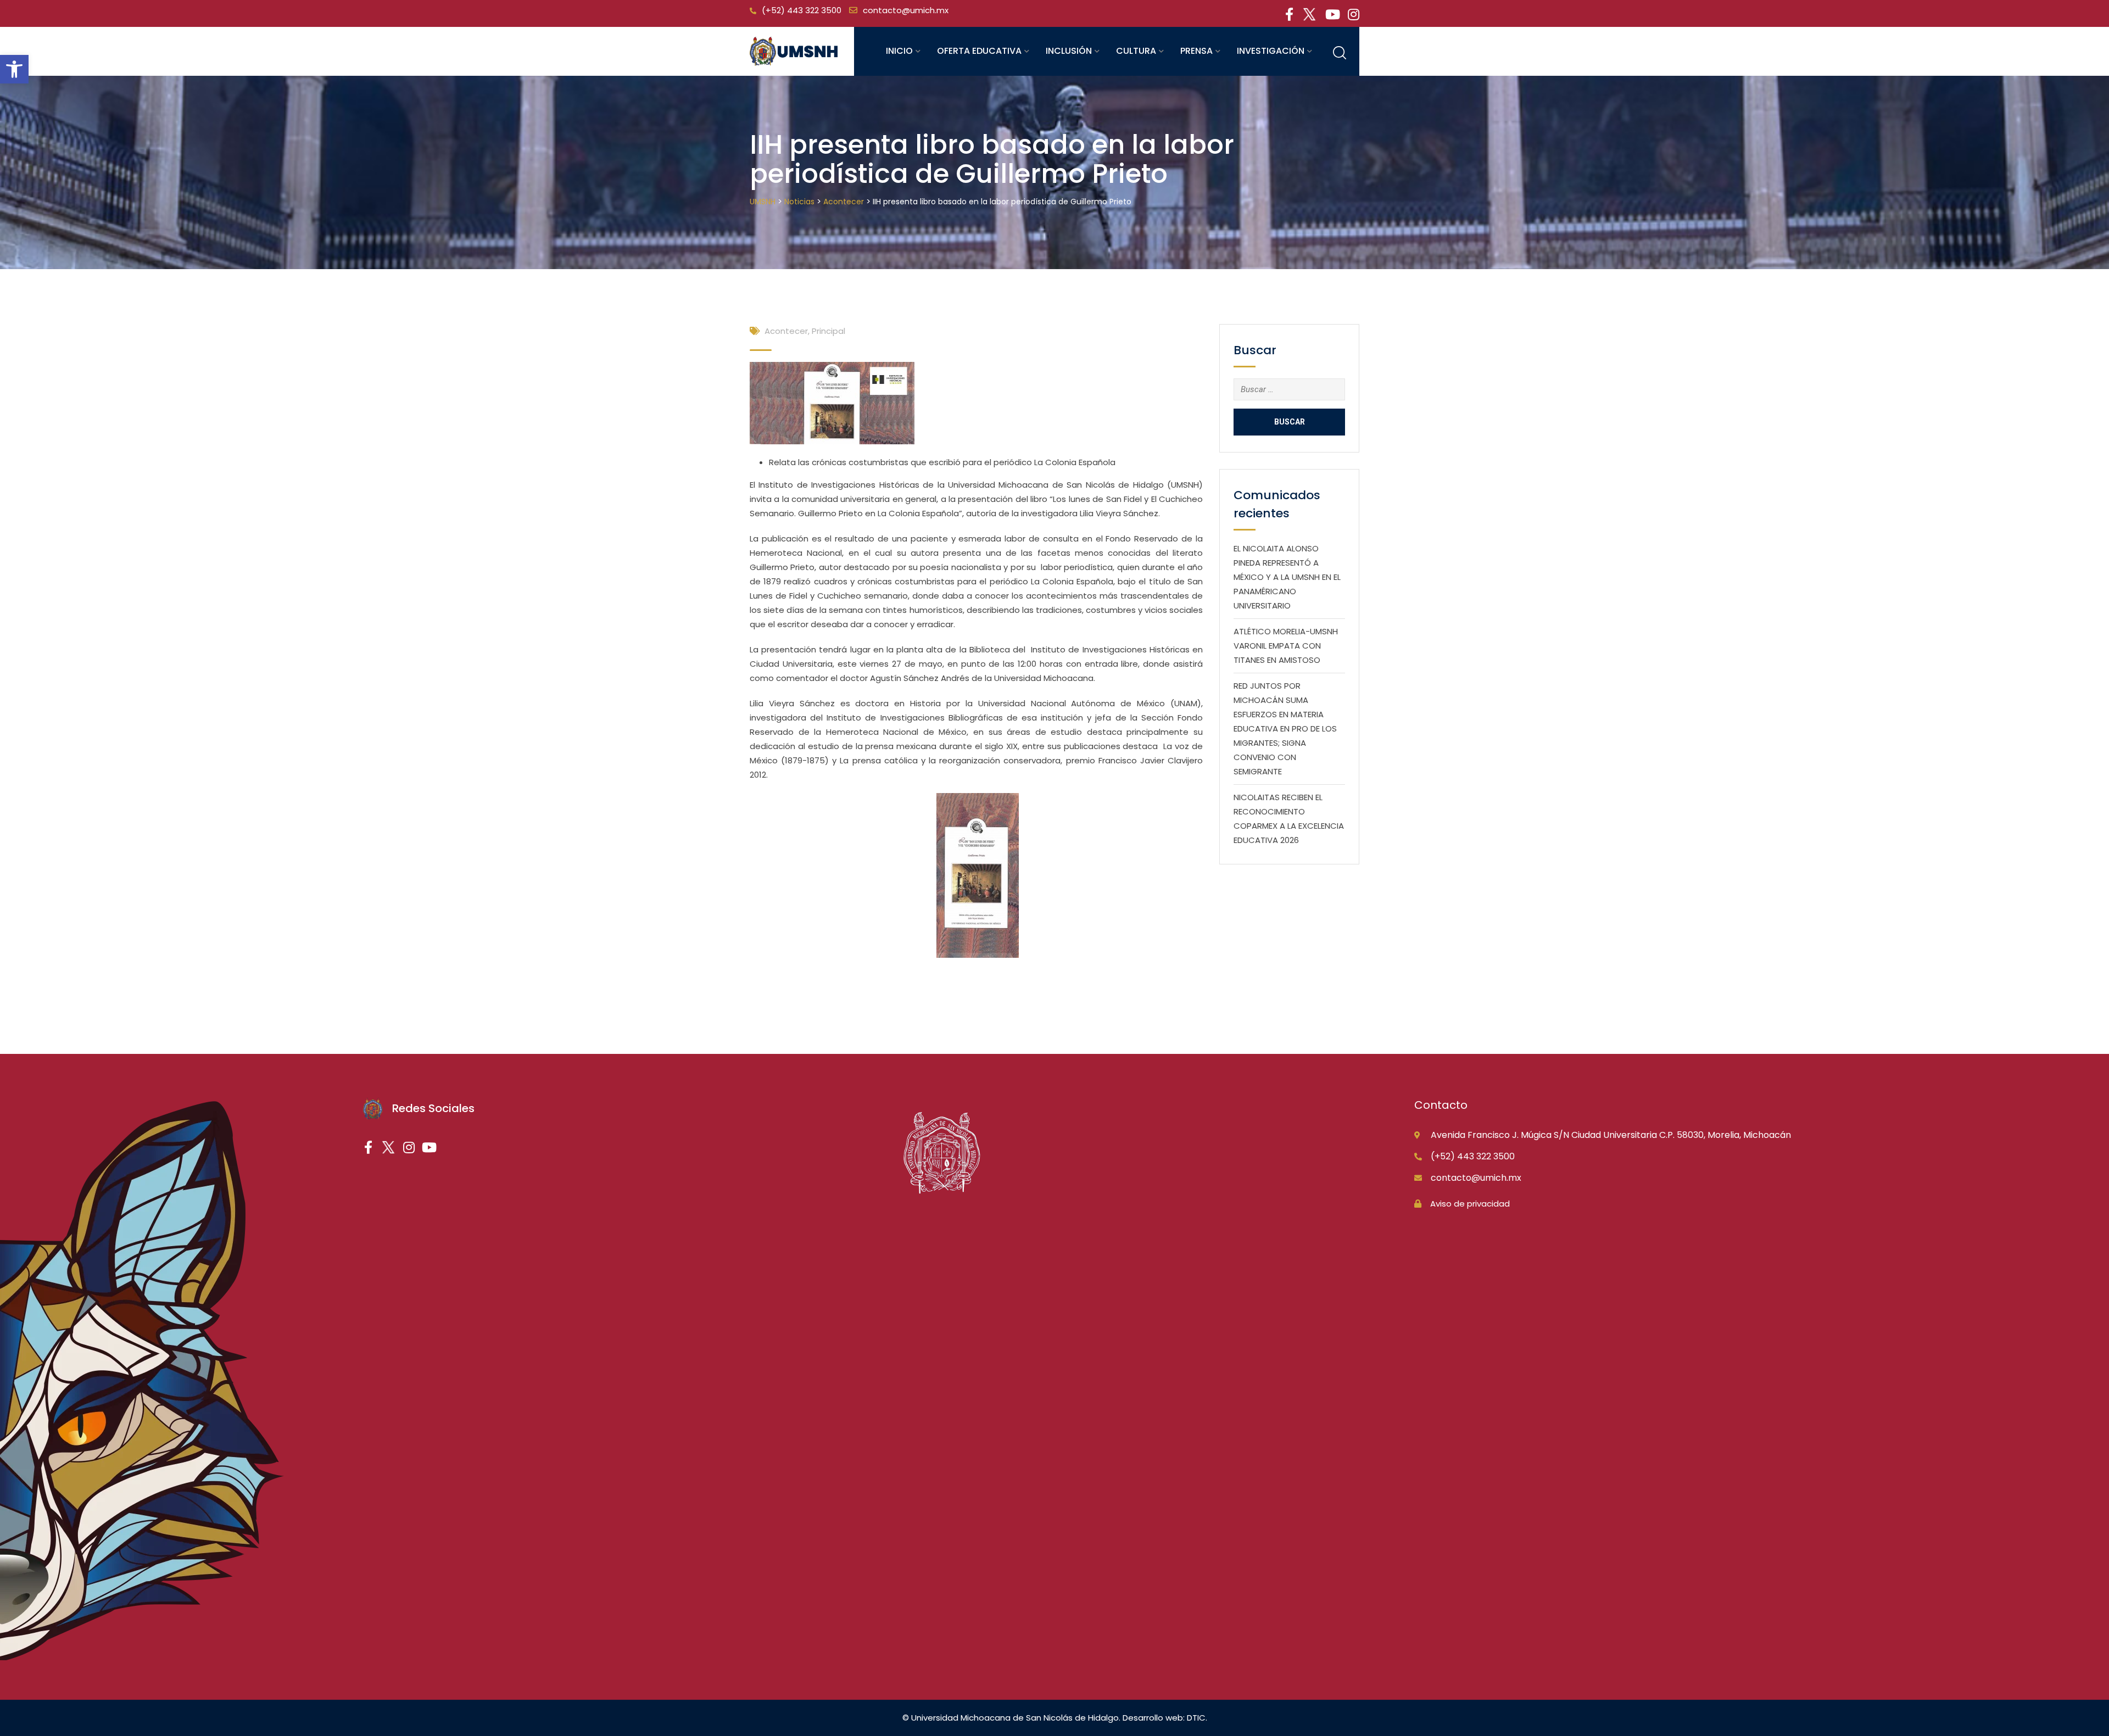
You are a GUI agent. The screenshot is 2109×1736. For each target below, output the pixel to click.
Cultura (1136, 51)
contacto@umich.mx (906, 10)
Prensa (1196, 51)
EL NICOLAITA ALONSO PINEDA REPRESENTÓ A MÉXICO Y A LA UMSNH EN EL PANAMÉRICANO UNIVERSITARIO (1287, 577)
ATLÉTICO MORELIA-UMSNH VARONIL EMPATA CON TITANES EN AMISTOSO (1286, 646)
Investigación (1271, 51)
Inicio (899, 51)
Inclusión (1069, 51)
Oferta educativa (979, 51)
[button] (14, 69)
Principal (828, 331)
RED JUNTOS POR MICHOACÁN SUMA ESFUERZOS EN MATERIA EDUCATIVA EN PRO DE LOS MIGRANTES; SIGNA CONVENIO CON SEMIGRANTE (1285, 729)
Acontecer (786, 331)
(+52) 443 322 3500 (802, 10)
